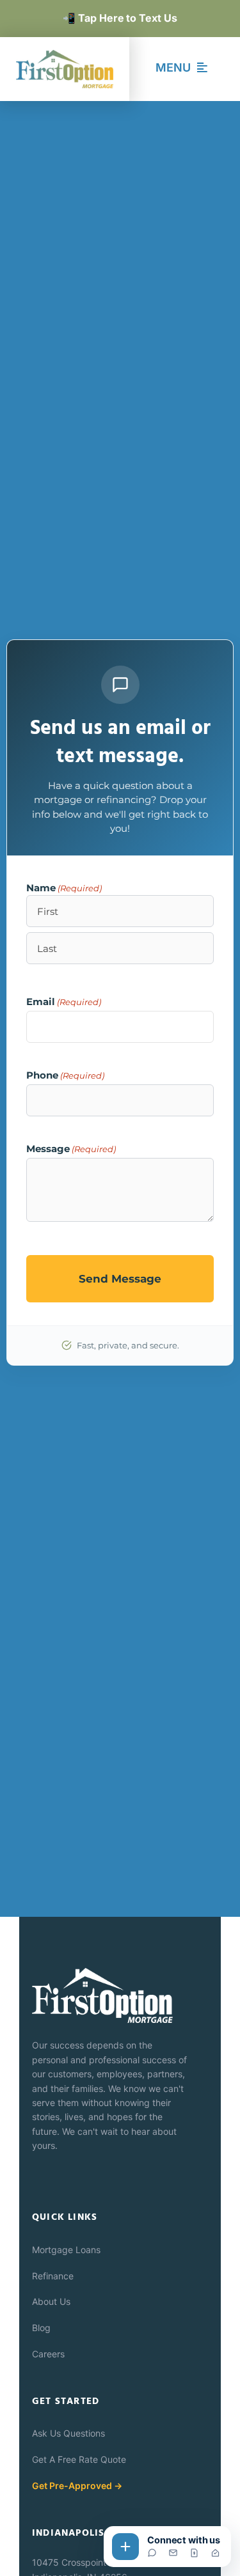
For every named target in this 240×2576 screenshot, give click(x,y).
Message (71, 1149)
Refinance (53, 2276)
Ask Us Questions (68, 2433)
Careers (48, 2354)
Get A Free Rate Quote (79, 2459)
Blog (41, 2328)
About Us (51, 2301)
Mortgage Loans (66, 2250)
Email (64, 1002)
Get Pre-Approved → (77, 2486)
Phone (65, 1075)
